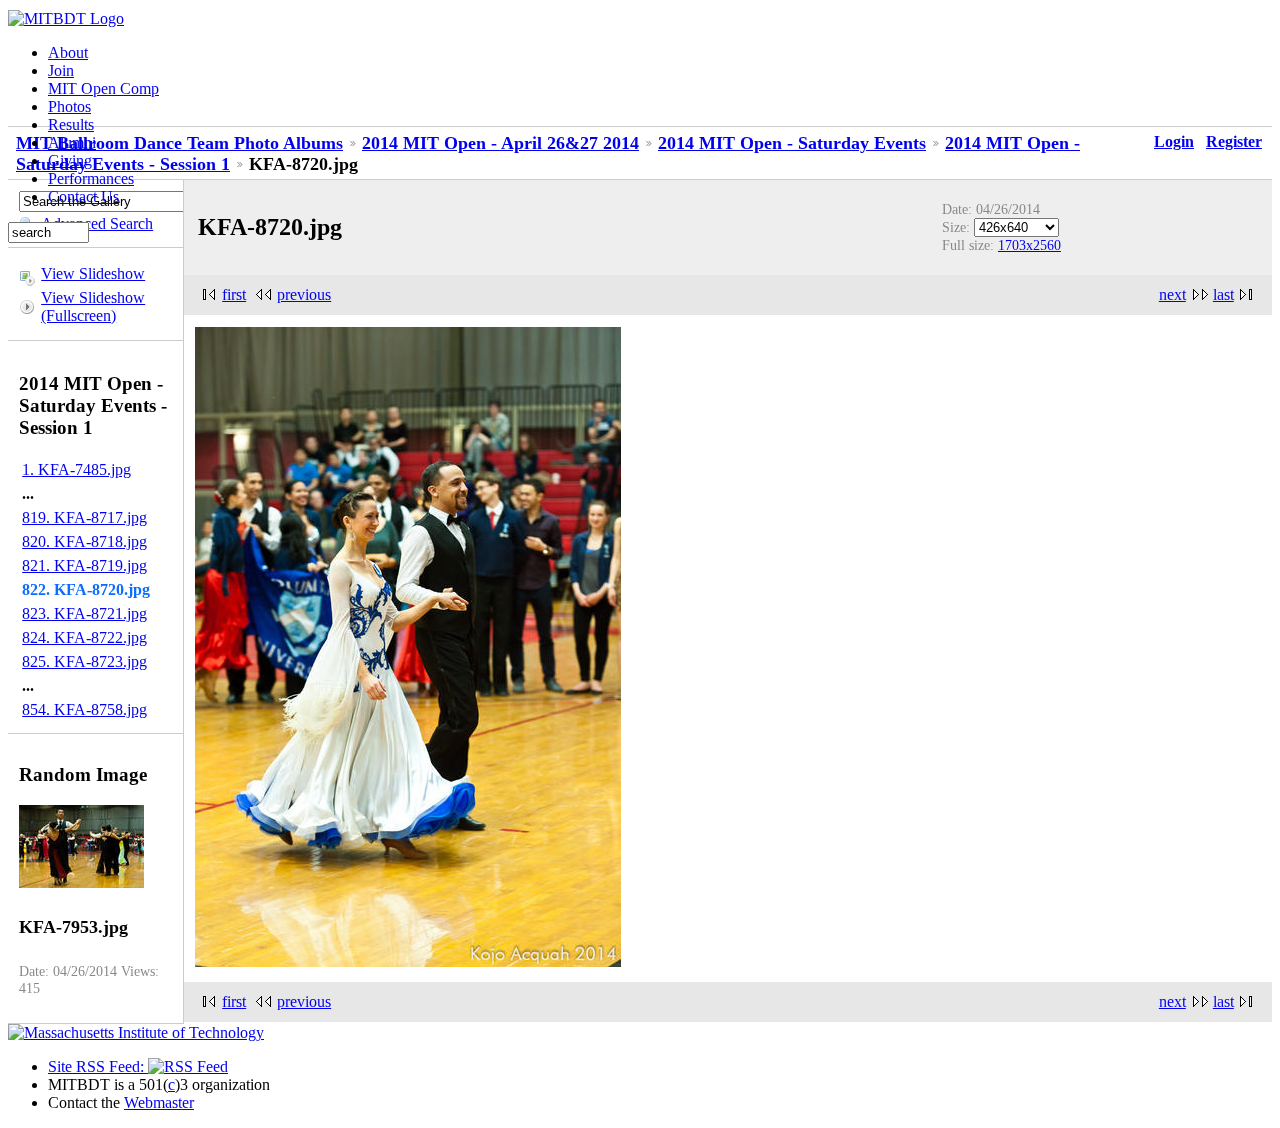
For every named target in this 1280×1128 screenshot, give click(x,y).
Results (71, 124)
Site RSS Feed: (98, 1066)
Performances (91, 178)
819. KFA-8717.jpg (84, 517)
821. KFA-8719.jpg (84, 565)
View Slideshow (93, 273)
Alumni (72, 142)
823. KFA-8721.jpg (84, 613)
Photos (69, 106)
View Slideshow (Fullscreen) (93, 306)
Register (1234, 141)
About (68, 52)
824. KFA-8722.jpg (84, 637)
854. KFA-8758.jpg (84, 709)
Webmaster (159, 1102)
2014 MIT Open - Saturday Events (792, 143)
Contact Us (83, 196)
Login (1174, 141)
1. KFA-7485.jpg (76, 469)
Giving (70, 160)
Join (61, 70)
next (1172, 294)
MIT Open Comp (103, 88)
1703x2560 (1029, 245)
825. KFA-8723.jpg (84, 661)
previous (304, 294)
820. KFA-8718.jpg (84, 541)
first (234, 294)
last (1223, 294)
